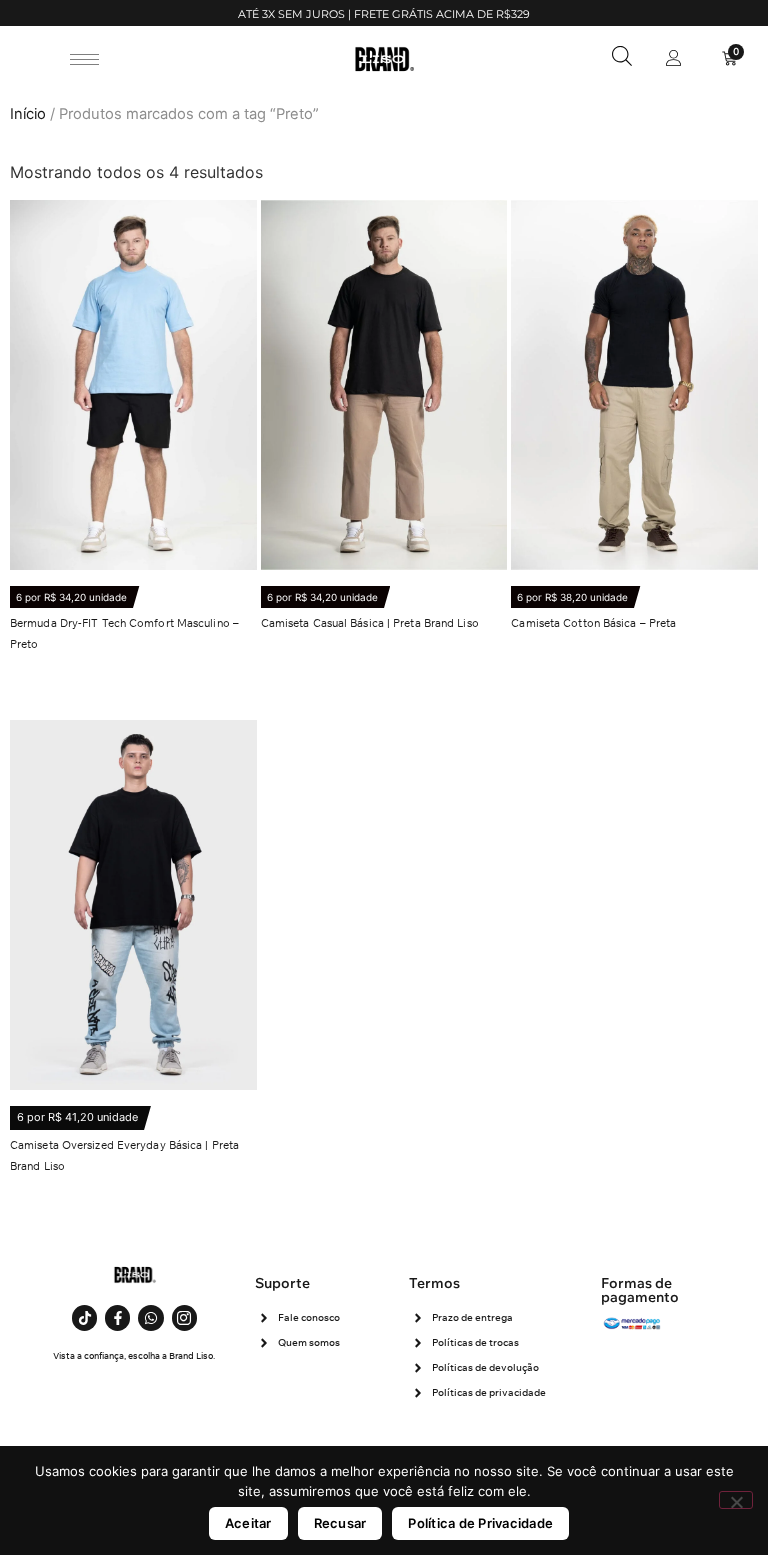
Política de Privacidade (480, 1523)
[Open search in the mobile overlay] (622, 55)
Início (28, 114)
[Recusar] (736, 1500)
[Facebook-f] (117, 1317)
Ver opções (66, 701)
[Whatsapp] (150, 1317)
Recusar (340, 1523)
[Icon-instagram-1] (184, 1317)
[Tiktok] (84, 1317)
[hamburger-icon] (84, 59)
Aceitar (248, 1523)
